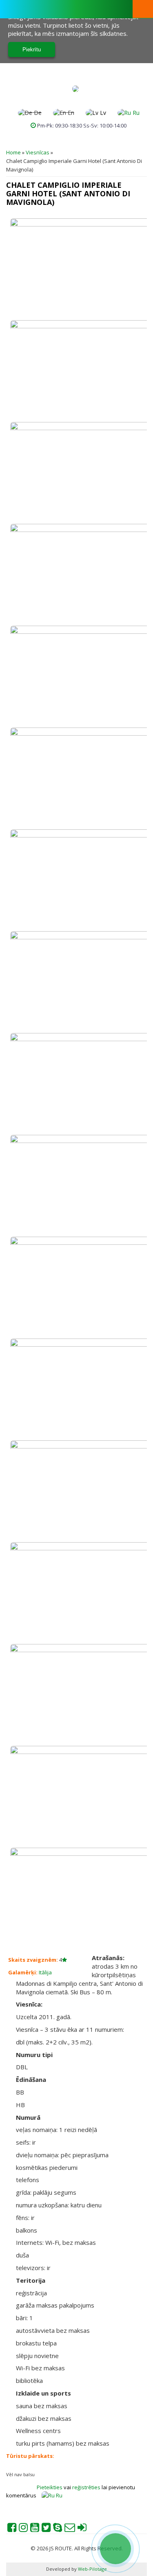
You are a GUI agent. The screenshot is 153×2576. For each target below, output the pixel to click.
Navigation (143, 9)
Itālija (45, 1972)
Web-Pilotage (92, 2569)
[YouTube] (35, 2529)
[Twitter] (46, 2529)
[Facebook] (12, 2529)
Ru (135, 113)
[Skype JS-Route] (58, 2529)
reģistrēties (87, 2487)
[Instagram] (23, 2529)
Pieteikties (50, 2487)
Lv (102, 113)
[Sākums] (75, 89)
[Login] (82, 2529)
